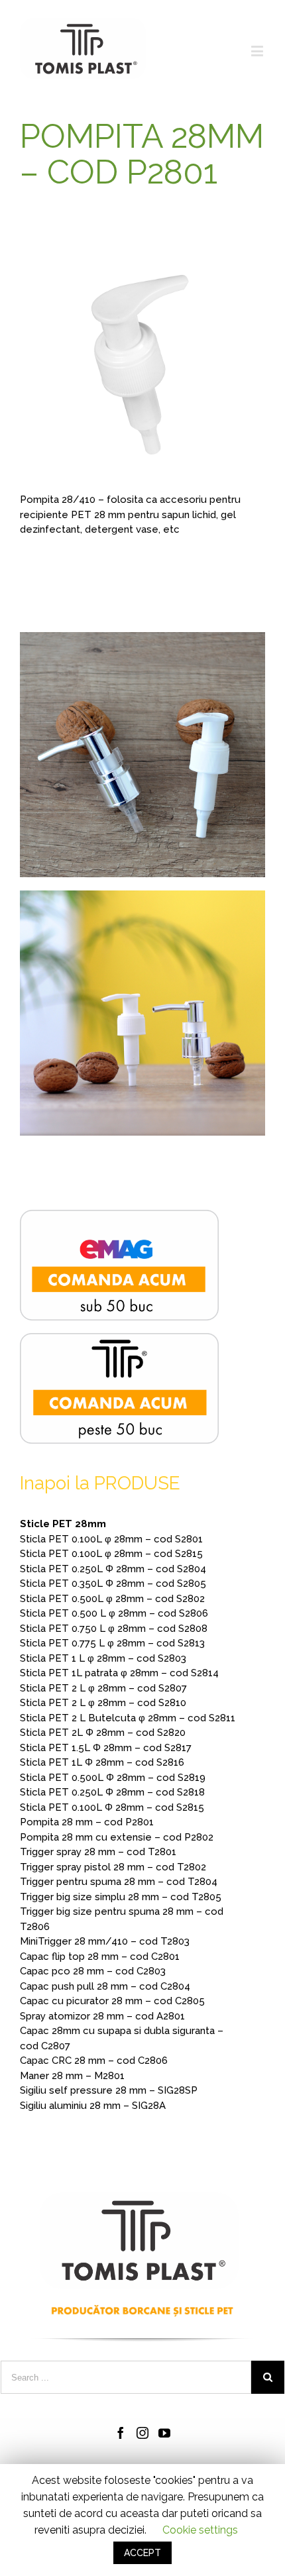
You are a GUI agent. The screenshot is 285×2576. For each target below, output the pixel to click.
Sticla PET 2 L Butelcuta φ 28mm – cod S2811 (128, 1718)
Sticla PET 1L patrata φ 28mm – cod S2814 (119, 1673)
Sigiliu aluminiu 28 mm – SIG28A (93, 2106)
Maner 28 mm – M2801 (72, 2076)
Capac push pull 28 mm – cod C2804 (105, 1986)
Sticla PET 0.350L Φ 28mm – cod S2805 (113, 1583)
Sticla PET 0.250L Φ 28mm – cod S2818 (112, 1792)
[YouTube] (164, 2433)
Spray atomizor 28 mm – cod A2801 (102, 2016)
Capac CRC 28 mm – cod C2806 (94, 2061)
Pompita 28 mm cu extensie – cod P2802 (117, 1837)
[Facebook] (121, 2433)
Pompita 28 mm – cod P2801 (87, 1822)
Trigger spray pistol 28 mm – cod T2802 (113, 1867)
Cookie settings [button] (200, 2530)
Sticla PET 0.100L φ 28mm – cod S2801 (111, 1539)
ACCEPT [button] (142, 2553)
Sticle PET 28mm (63, 1524)
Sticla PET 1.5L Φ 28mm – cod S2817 (106, 1748)
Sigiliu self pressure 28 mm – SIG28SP (109, 2090)
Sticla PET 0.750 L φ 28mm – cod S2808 (114, 1629)
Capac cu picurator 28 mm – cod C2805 (112, 2001)
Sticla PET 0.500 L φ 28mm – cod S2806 (114, 1613)
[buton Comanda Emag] (119, 1217)
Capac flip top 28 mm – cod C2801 (100, 1957)
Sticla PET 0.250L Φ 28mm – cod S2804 (113, 1569)
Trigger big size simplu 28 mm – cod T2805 (121, 1897)
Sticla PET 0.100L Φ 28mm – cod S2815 (112, 1807)
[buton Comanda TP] (119, 1340)
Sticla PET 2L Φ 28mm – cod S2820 (103, 1733)
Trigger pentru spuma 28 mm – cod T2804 (119, 1882)
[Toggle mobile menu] (258, 51)
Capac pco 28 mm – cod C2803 (93, 1971)
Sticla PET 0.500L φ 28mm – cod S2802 (112, 1599)
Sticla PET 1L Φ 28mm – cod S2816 (102, 1762)
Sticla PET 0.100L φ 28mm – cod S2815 (111, 1554)
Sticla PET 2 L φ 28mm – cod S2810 (103, 1703)
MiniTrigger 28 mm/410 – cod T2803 (105, 1941)
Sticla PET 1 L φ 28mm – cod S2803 (103, 1658)
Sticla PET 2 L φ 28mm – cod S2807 (103, 1688)
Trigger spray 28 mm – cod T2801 (98, 1852)
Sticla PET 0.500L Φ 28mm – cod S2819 (113, 1778)
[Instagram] (142, 2433)
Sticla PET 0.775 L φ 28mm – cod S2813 (112, 1643)
